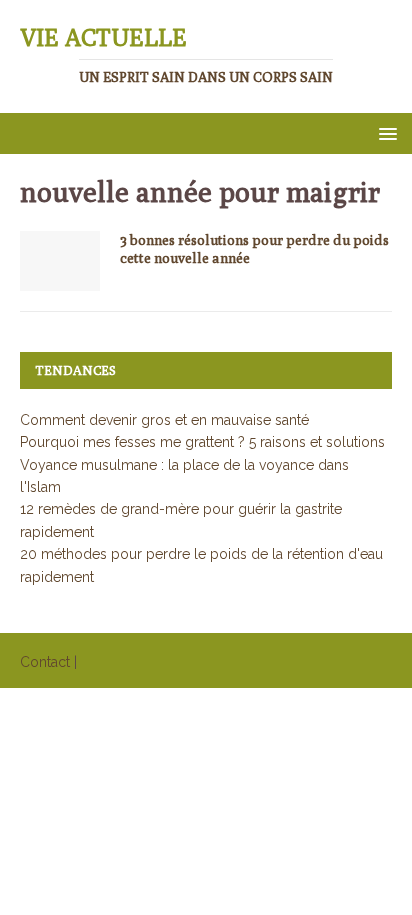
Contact (45, 662)
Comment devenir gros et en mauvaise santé (164, 420)
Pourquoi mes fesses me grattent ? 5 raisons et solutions (202, 442)
